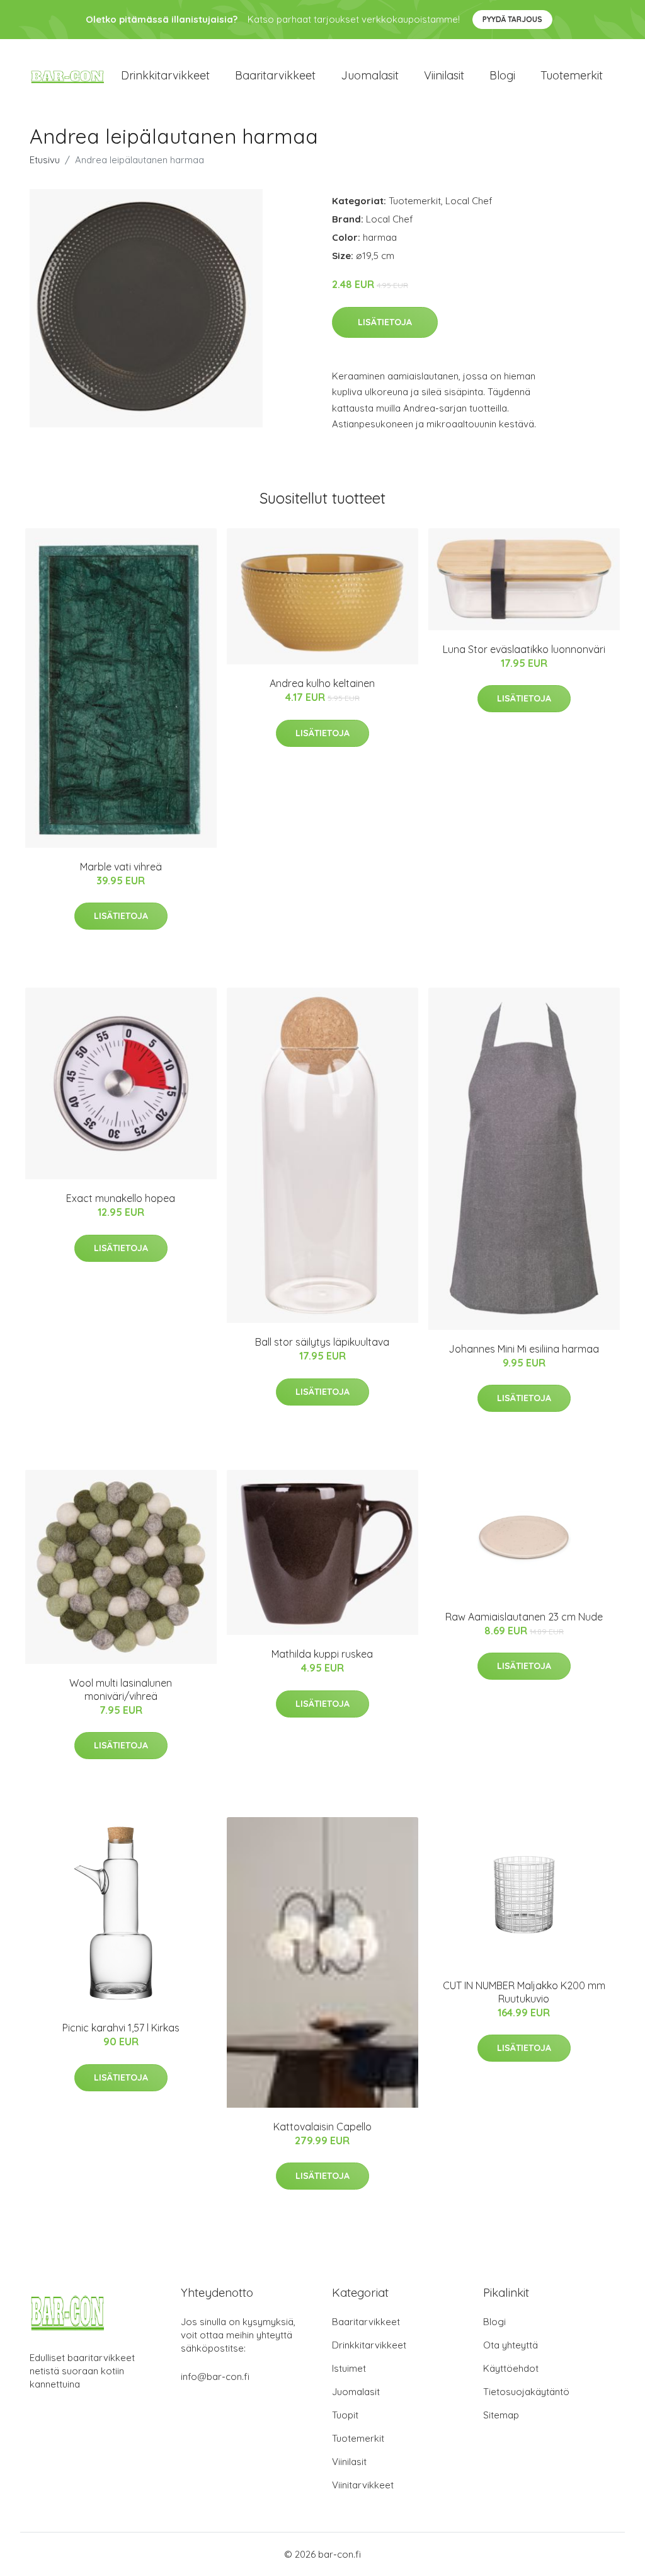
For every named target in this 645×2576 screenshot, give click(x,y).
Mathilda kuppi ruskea (322, 1654)
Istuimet (349, 2368)
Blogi (502, 75)
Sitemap (501, 2415)
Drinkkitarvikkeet (165, 75)
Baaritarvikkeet (275, 75)
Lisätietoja (385, 322)
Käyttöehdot (511, 2368)
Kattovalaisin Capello (322, 2127)
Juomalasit (370, 75)
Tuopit (345, 2415)
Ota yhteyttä (511, 2345)
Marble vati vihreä (121, 867)
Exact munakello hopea (121, 1198)
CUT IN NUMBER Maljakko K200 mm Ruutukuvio (524, 1992)
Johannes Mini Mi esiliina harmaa (524, 1349)
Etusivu (45, 160)
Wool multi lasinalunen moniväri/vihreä (121, 1689)
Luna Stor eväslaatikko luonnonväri (524, 649)
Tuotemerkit (572, 75)
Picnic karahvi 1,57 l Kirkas (121, 2028)
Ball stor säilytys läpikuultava (322, 1342)
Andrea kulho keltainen (322, 683)
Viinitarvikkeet (363, 2485)
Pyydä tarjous (512, 19)
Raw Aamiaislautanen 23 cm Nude (524, 1617)
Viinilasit (444, 75)
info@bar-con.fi (215, 2377)
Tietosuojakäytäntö (526, 2392)
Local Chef (469, 201)
